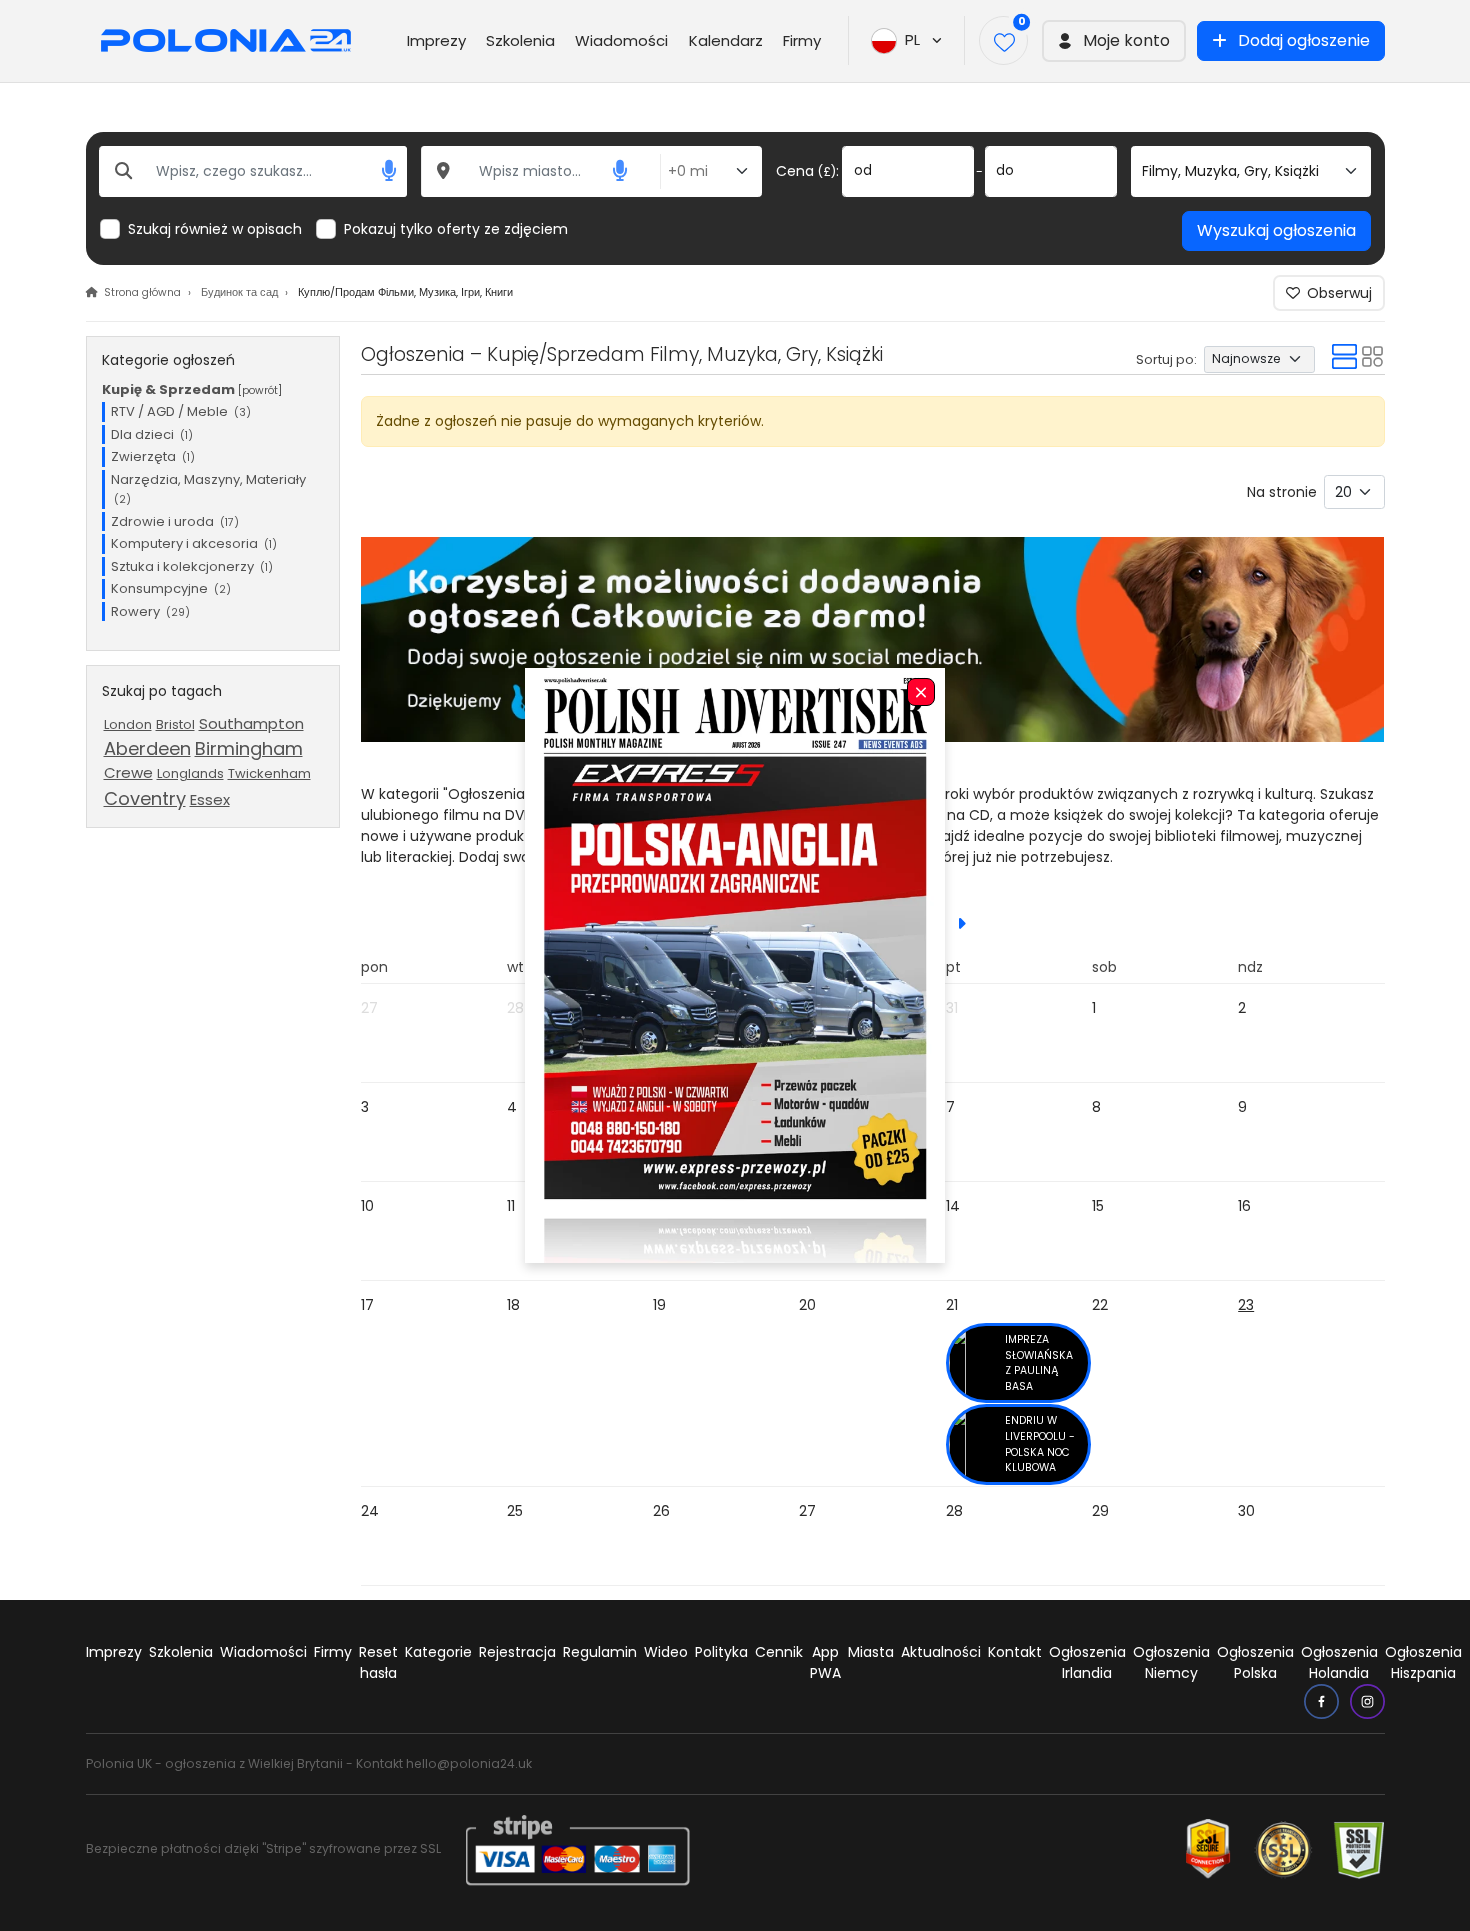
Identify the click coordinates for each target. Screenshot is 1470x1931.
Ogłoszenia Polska (1255, 1662)
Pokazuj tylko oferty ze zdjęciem (456, 229)
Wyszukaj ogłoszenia (1276, 230)
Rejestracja (517, 1652)
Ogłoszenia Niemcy (1171, 1662)
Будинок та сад (239, 292)
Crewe (128, 772)
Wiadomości (621, 40)
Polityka (721, 1652)
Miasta (871, 1652)
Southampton (251, 723)
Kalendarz (726, 40)
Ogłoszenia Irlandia (1087, 1662)
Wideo (666, 1652)
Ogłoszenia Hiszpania (1423, 1662)
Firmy (802, 40)
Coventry (145, 798)
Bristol (175, 724)
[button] (1114, 41)
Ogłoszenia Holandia (1339, 1662)
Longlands (190, 773)
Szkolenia (520, 40)
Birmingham (249, 748)
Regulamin (600, 1652)
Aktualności (941, 1652)
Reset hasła (378, 1662)
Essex (210, 799)
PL (916, 39)
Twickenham (269, 773)
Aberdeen (147, 748)
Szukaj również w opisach (215, 229)
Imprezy (436, 40)
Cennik (779, 1652)
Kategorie (438, 1652)
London (128, 724)
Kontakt (1015, 1652)
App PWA (825, 1662)
